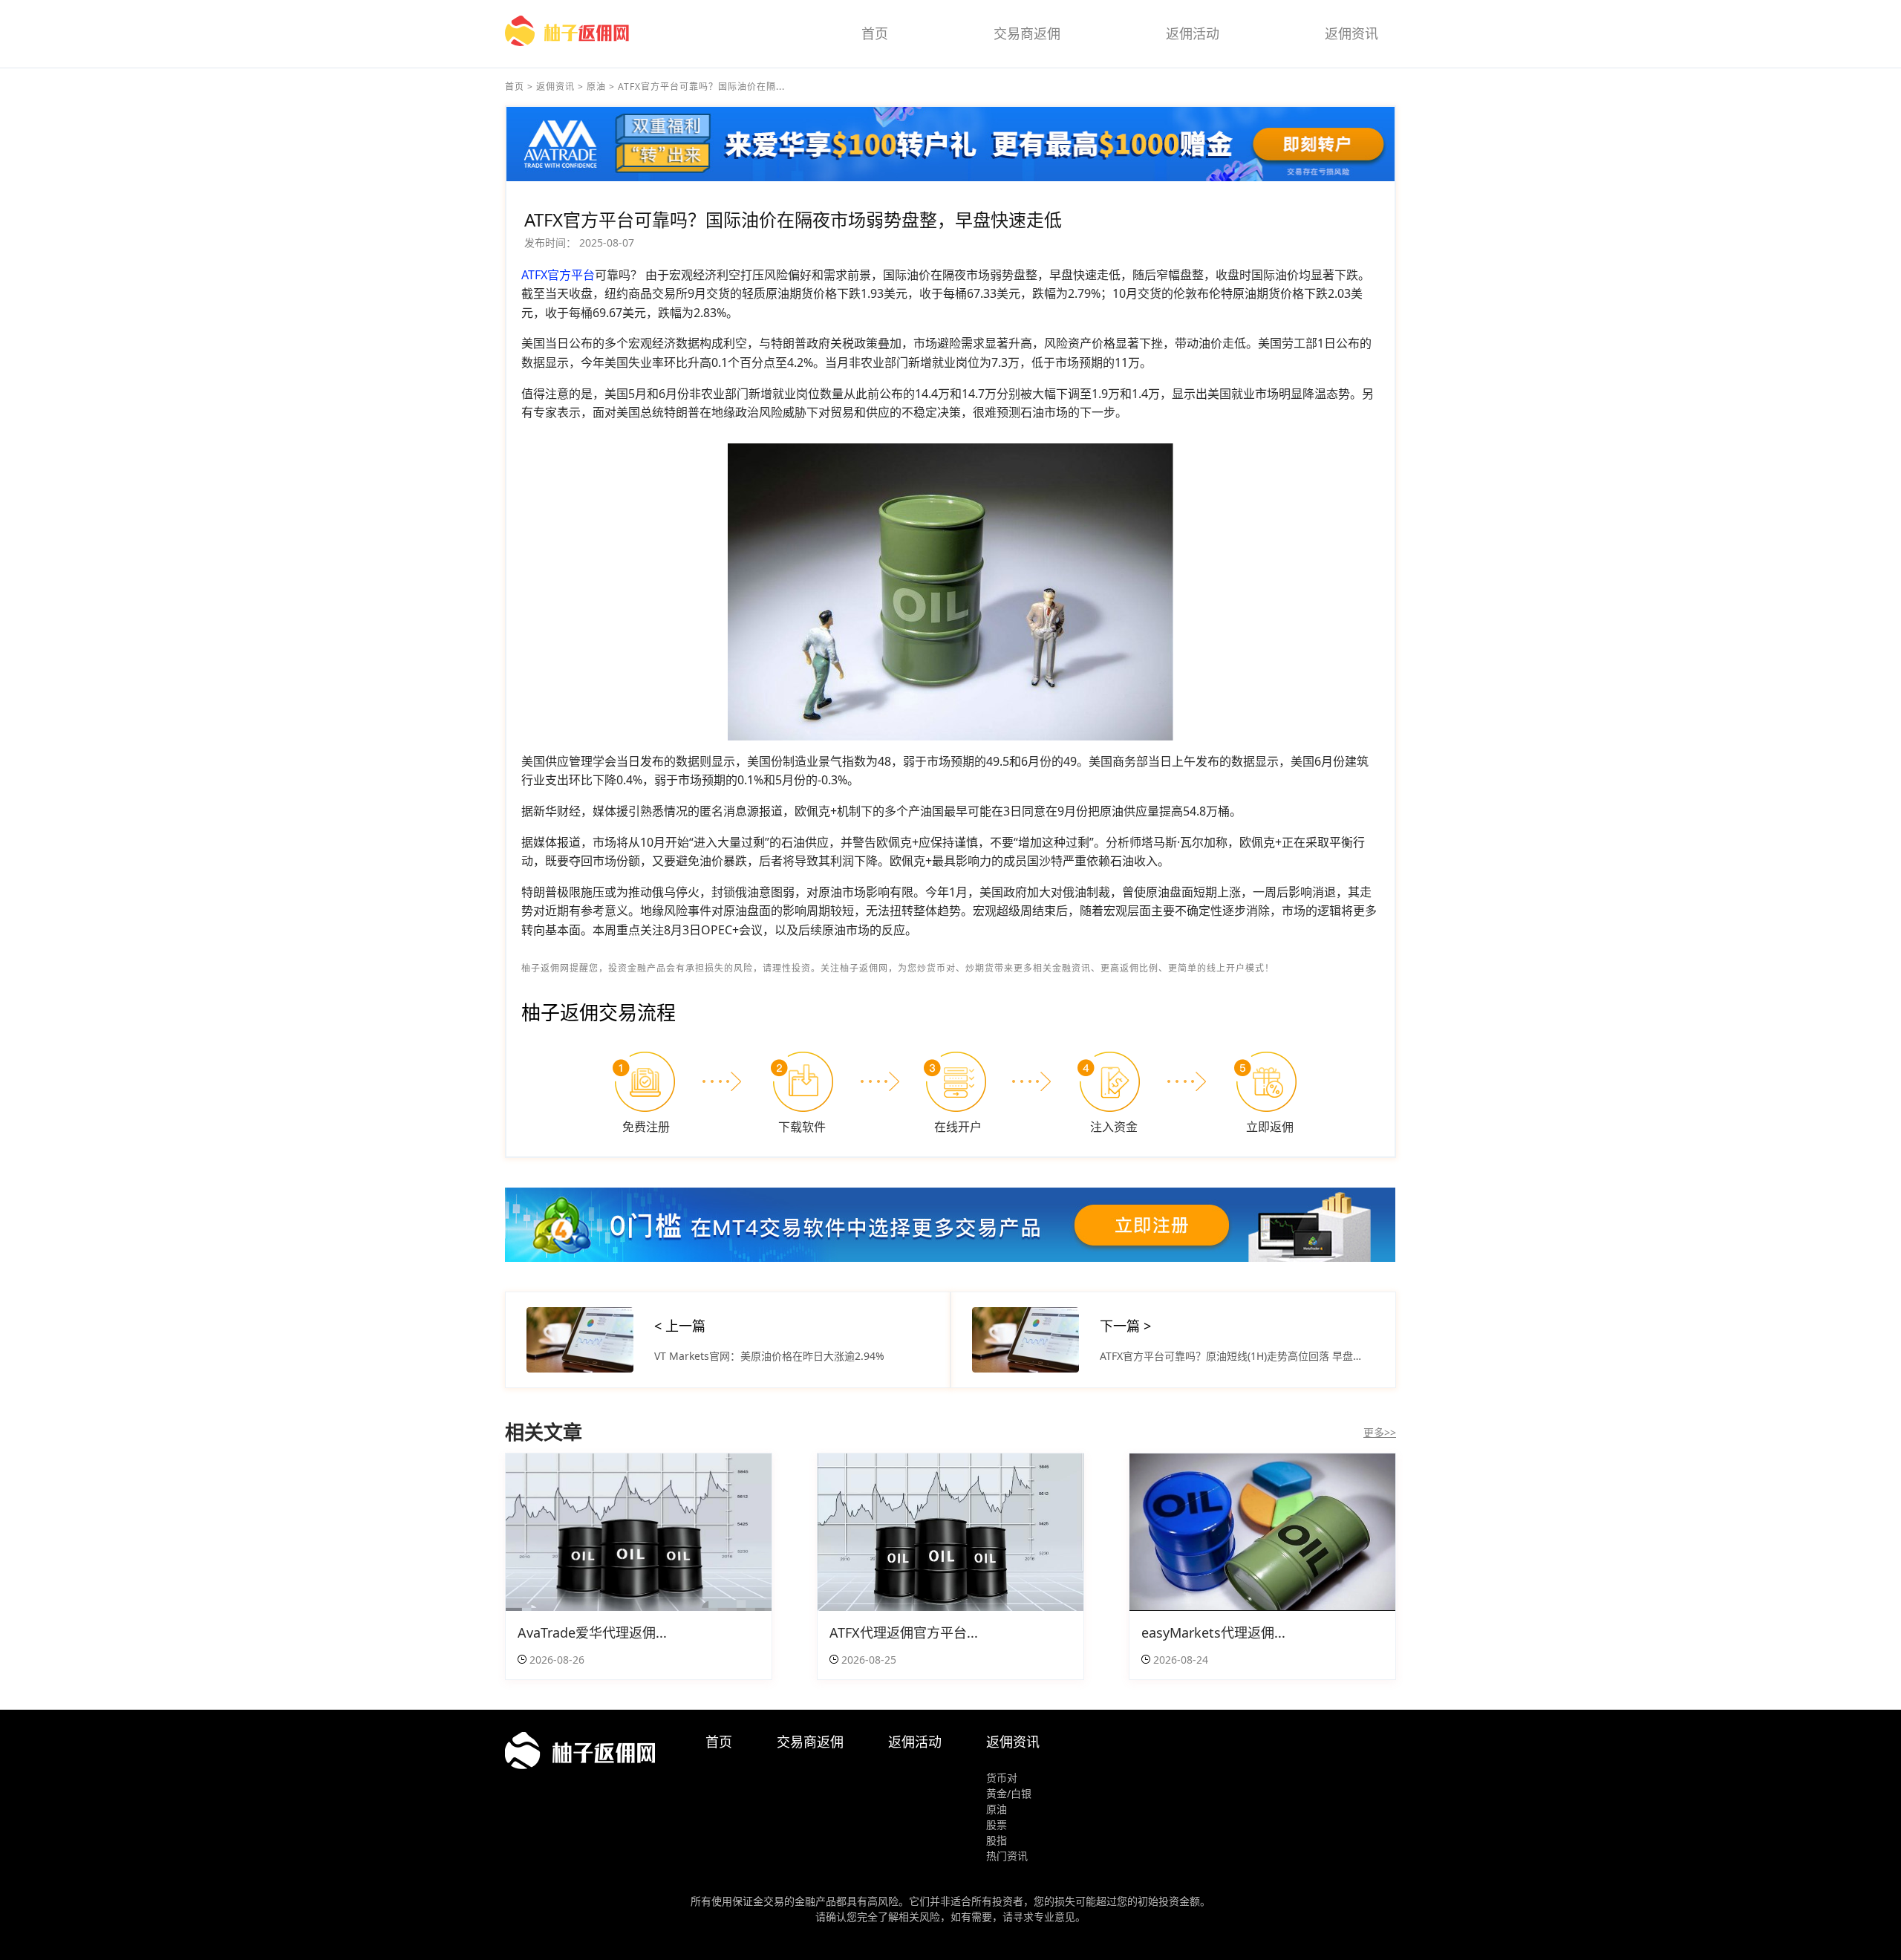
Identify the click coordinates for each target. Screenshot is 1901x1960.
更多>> (1380, 1432)
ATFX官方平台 (558, 275)
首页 (875, 33)
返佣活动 (1193, 33)
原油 (596, 87)
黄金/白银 (1009, 1793)
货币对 (1002, 1778)
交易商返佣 (1027, 33)
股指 (997, 1840)
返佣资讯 (1351, 33)
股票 (997, 1824)
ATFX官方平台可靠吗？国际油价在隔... (701, 87)
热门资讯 (1007, 1856)
